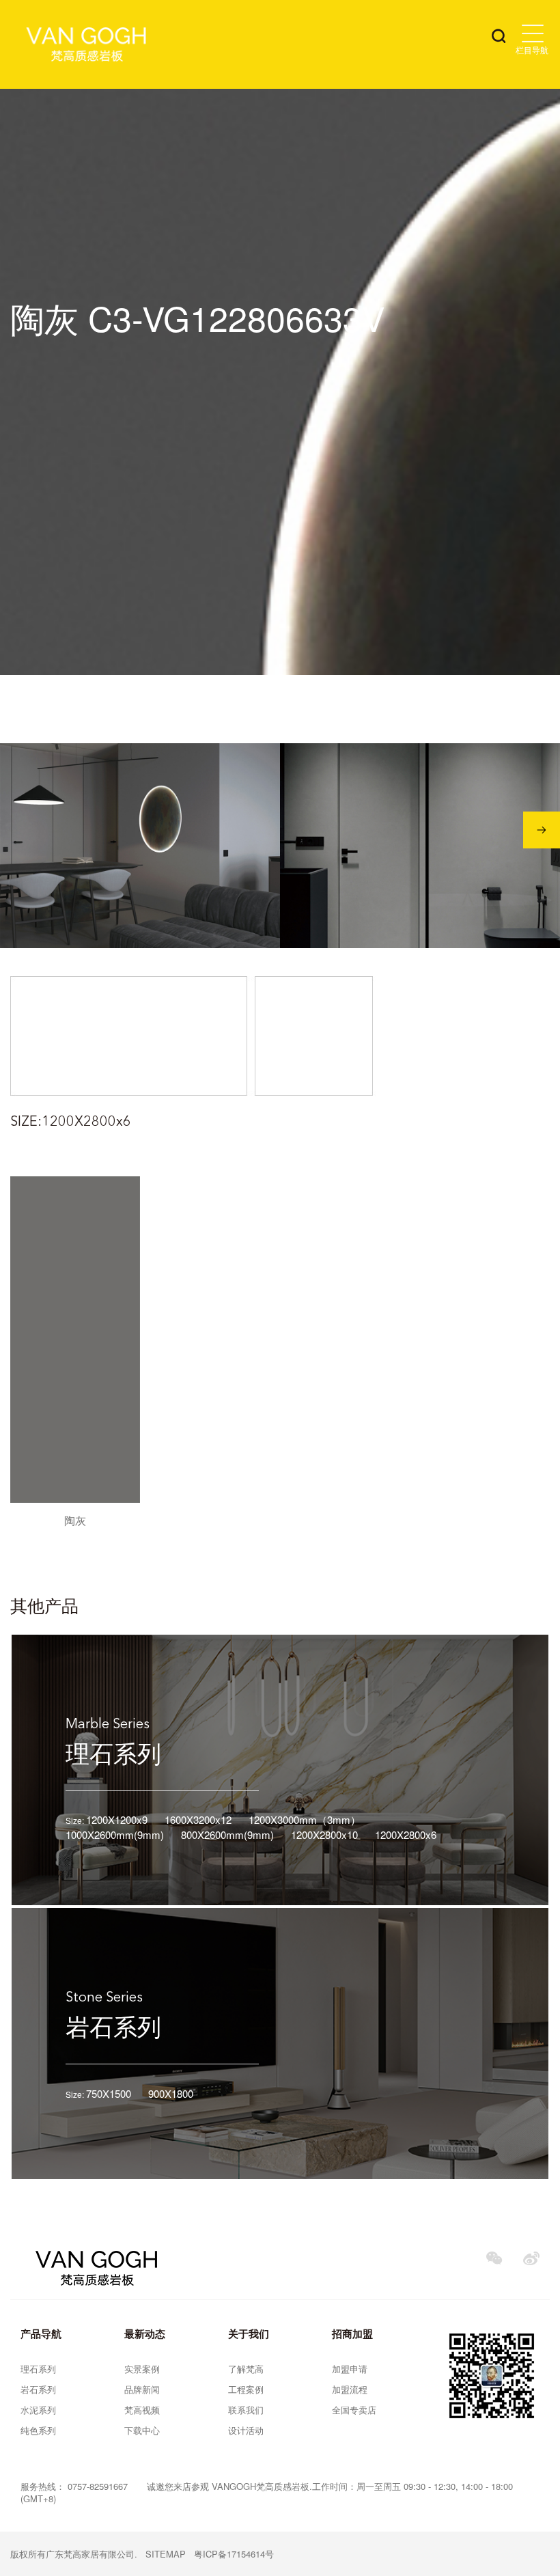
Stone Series (104, 1998)
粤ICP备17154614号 (234, 2554)
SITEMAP (166, 2554)
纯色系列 (38, 2430)
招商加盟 (352, 2333)
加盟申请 (350, 2369)
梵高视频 (142, 2410)
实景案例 (142, 2369)
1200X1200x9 (117, 1819)
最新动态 (145, 2333)
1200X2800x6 (406, 1834)
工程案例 (246, 2389)
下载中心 (142, 2430)
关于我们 (249, 2333)
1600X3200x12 (198, 1819)
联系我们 (246, 2410)
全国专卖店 (354, 2410)
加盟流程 (350, 2389)
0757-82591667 (98, 2486)
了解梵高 (246, 2369)
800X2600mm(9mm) (227, 1834)
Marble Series (108, 1725)
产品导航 (41, 2333)
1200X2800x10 (324, 1834)
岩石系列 (113, 2025)
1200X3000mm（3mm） (305, 1819)
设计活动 (246, 2430)
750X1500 (109, 2093)
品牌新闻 (142, 2389)
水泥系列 (38, 2410)
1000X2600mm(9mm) (115, 1834)
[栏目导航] (533, 33)
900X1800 (171, 2093)
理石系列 (113, 1752)
